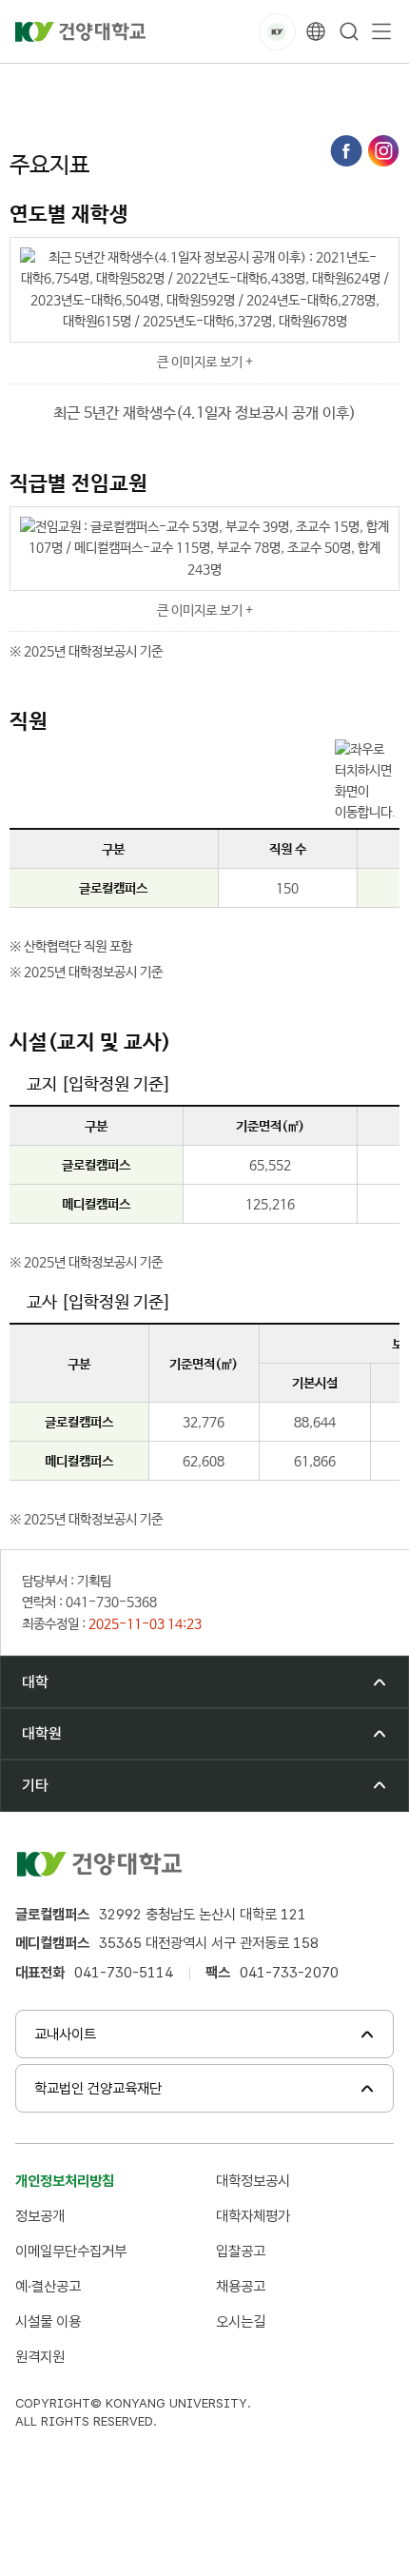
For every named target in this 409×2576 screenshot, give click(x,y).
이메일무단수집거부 (71, 2251)
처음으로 (32, 85)
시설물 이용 (48, 2321)
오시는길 (241, 2321)
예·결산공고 (48, 2286)
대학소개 (105, 85)
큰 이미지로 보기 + (205, 363)
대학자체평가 (253, 2216)
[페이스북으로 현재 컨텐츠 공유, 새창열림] (346, 151)
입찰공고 (241, 2251)
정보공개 (40, 2216)
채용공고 (241, 2286)
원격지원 (40, 2357)
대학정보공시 (253, 2181)
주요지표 (249, 85)
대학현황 (177, 85)
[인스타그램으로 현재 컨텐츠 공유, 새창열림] (383, 151)
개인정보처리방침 (65, 2181)
